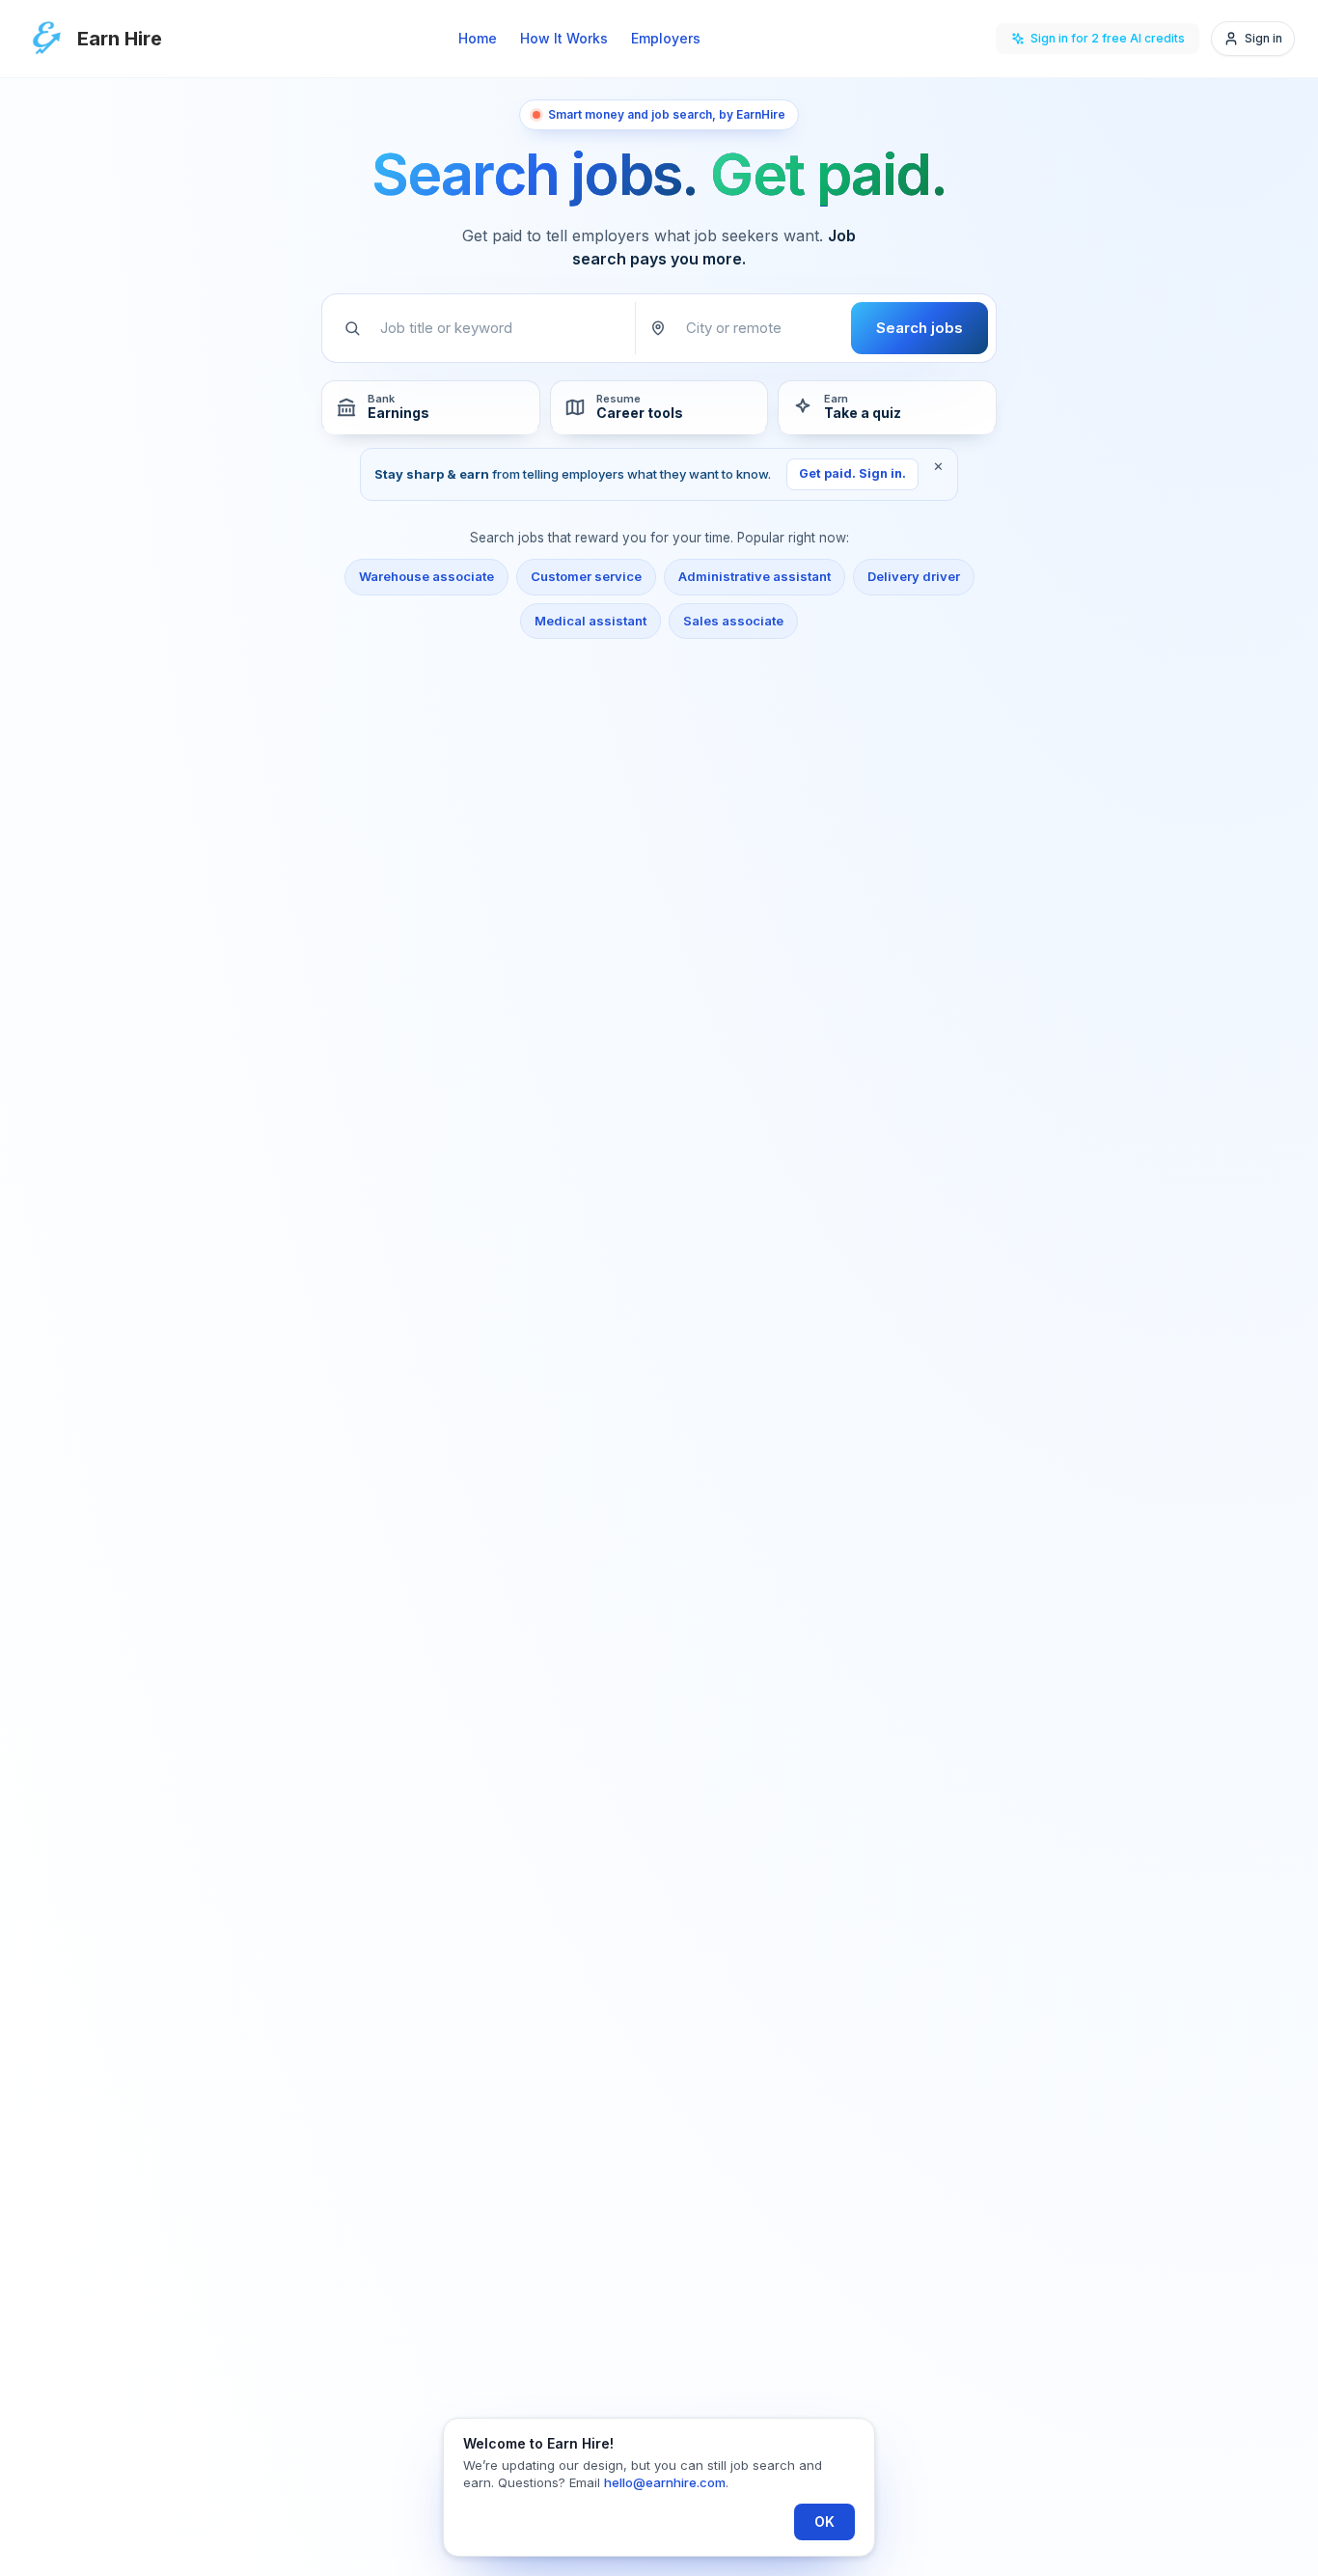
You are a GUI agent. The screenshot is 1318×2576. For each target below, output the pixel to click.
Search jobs (920, 328)
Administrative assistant (755, 576)
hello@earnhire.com (665, 2482)
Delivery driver (914, 576)
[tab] (431, 407)
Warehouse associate (426, 576)
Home (478, 38)
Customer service (586, 576)
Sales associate (733, 621)
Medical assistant (590, 621)
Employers (666, 38)
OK (824, 2521)
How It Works (564, 38)
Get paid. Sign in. (852, 473)
